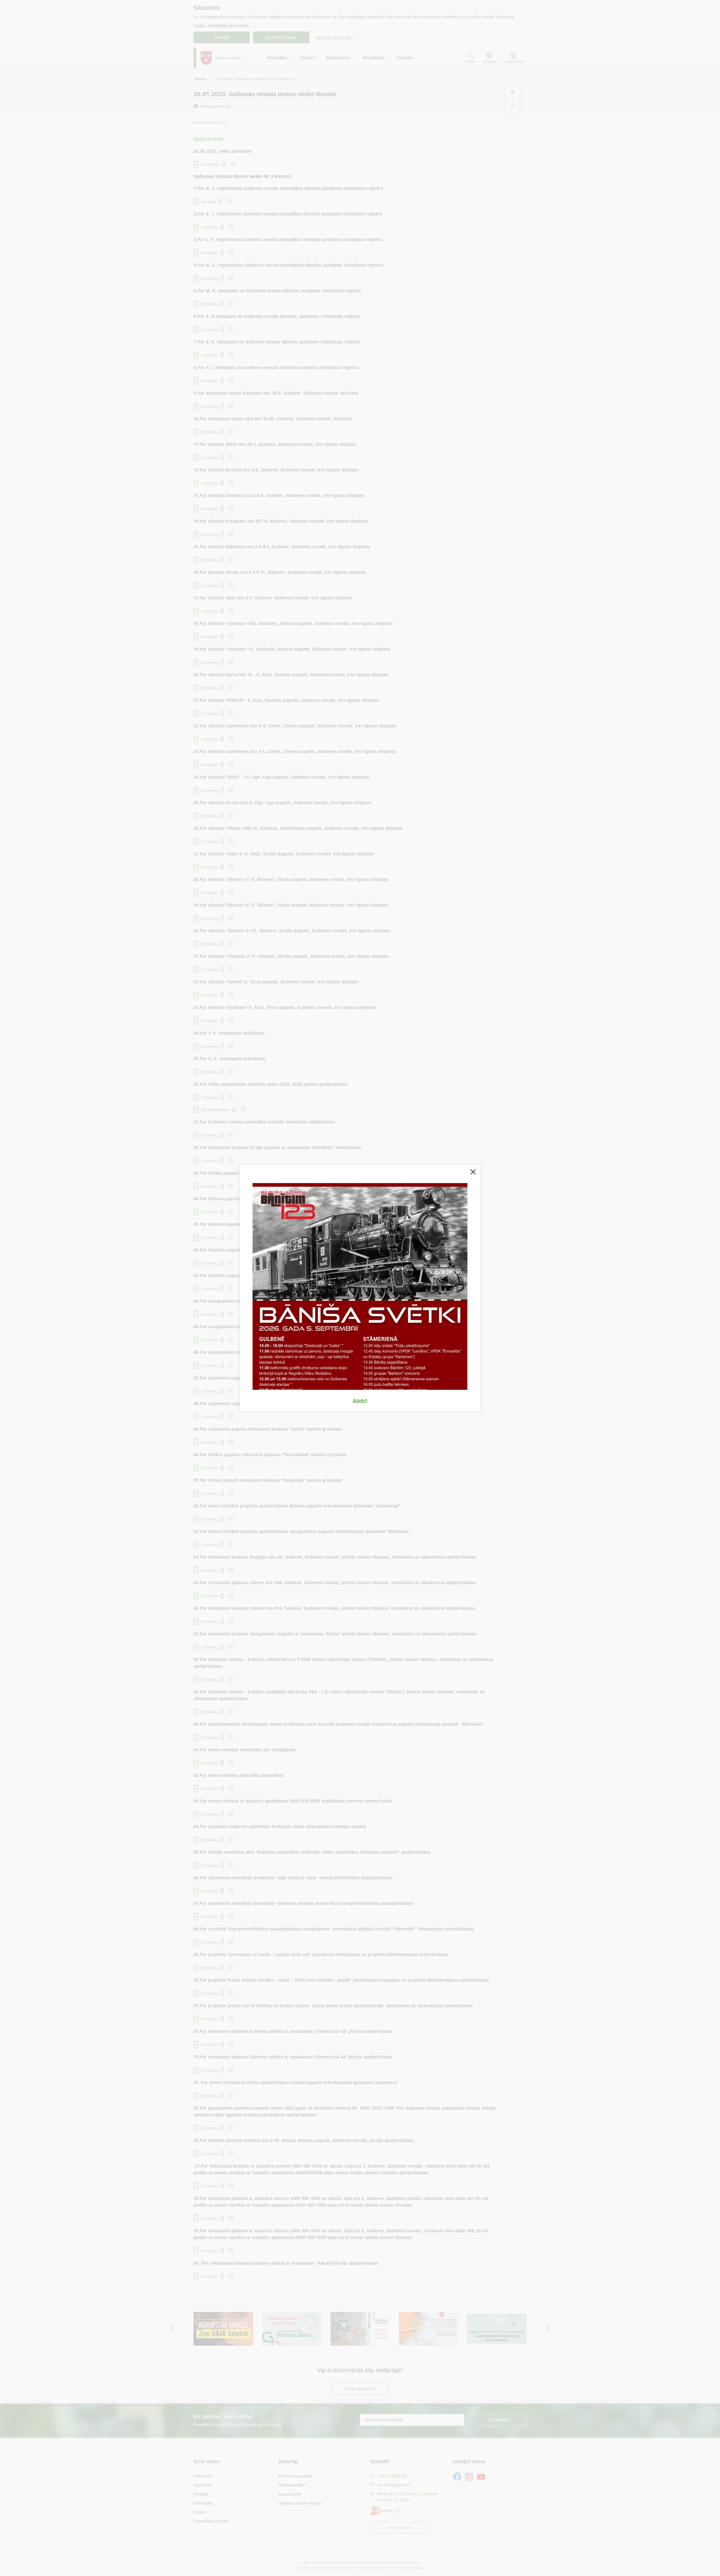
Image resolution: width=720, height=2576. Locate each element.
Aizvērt (360, 1401)
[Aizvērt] (473, 1172)
